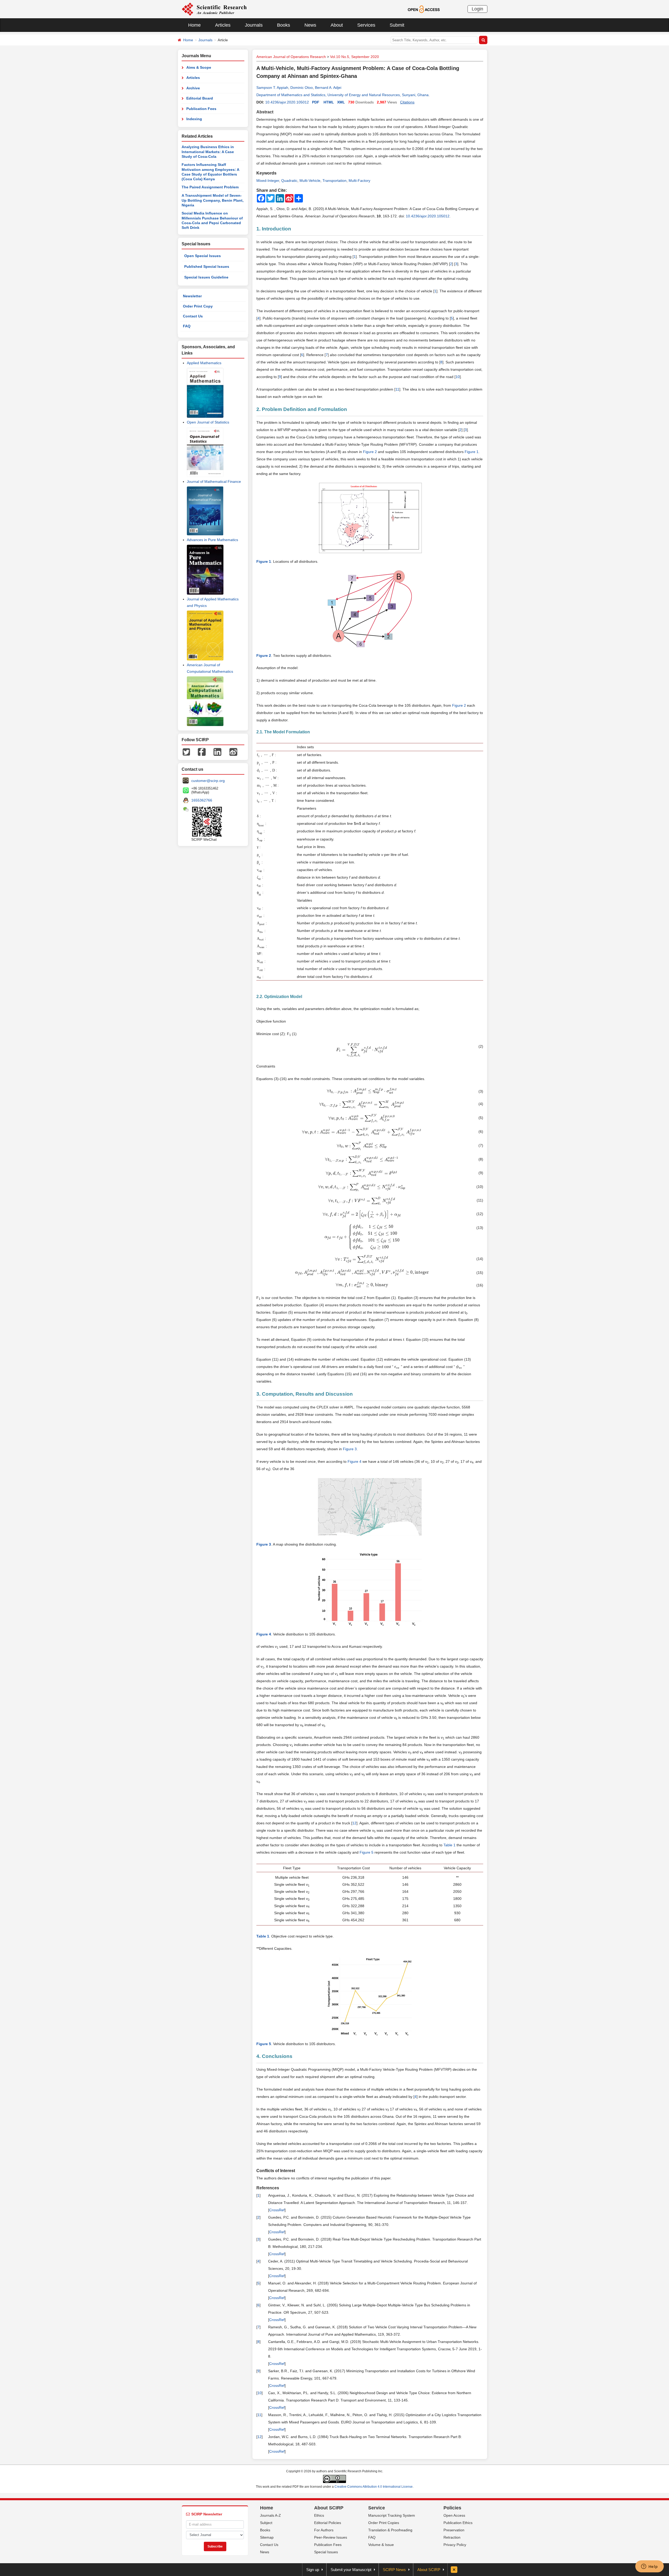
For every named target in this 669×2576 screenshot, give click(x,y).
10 (458, 377)
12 (354, 1823)
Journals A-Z (270, 2515)
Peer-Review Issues (331, 2537)
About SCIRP (329, 2508)
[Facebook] (202, 751)
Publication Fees (201, 109)
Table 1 (449, 1845)
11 (397, 389)
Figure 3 (350, 1449)
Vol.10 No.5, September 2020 (354, 57)
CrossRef (277, 2210)
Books (284, 25)
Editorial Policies (328, 2523)
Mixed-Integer (268, 181)
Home (194, 25)
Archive (193, 88)
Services (366, 25)
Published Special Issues (207, 266)
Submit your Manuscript (351, 2570)
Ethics (319, 2515)
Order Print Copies (384, 2523)
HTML (329, 102)
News (310, 25)
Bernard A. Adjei (328, 88)
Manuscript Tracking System (392, 2515)
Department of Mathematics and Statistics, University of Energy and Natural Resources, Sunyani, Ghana (342, 95)
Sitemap (267, 2537)
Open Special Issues (203, 256)
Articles (223, 25)
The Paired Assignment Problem (210, 187)
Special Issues (326, 2552)
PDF (316, 102)
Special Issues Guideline (206, 277)
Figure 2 (370, 452)
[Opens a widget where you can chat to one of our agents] (649, 2567)
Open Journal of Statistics (208, 422)
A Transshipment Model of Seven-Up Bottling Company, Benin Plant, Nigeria (213, 200)
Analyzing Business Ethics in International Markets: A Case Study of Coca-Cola (208, 152)
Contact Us (193, 316)
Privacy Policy (455, 2545)
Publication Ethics (458, 2523)
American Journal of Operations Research (291, 57)
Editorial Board (200, 98)
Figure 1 (472, 452)
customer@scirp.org (208, 781)
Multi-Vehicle (310, 181)
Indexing (194, 119)
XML (341, 102)
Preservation (454, 2530)
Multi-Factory (359, 181)
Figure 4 (354, 1461)
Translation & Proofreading (390, 2530)
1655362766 (202, 800)
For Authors (324, 2530)
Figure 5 (367, 1852)
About (337, 25)
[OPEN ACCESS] (424, 9)
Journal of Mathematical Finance (214, 481)
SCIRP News (394, 2570)
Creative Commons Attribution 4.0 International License (374, 2487)
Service (377, 2508)
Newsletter (192, 296)
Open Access (454, 2515)
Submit (397, 25)
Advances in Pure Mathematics (212, 540)
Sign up (313, 2570)
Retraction (452, 2537)
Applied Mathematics (204, 363)
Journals (254, 25)
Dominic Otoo (302, 88)
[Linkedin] (217, 751)
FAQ (187, 326)
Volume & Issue (381, 2545)
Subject (266, 2523)
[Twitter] (186, 751)
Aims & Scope (199, 67)
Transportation (334, 181)
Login (477, 9)
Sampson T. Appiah (272, 88)
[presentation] (362, 1050)
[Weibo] (233, 751)
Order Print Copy (198, 306)
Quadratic (289, 181)
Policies (452, 2508)
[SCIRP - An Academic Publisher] (214, 9)
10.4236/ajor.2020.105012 (287, 102)
